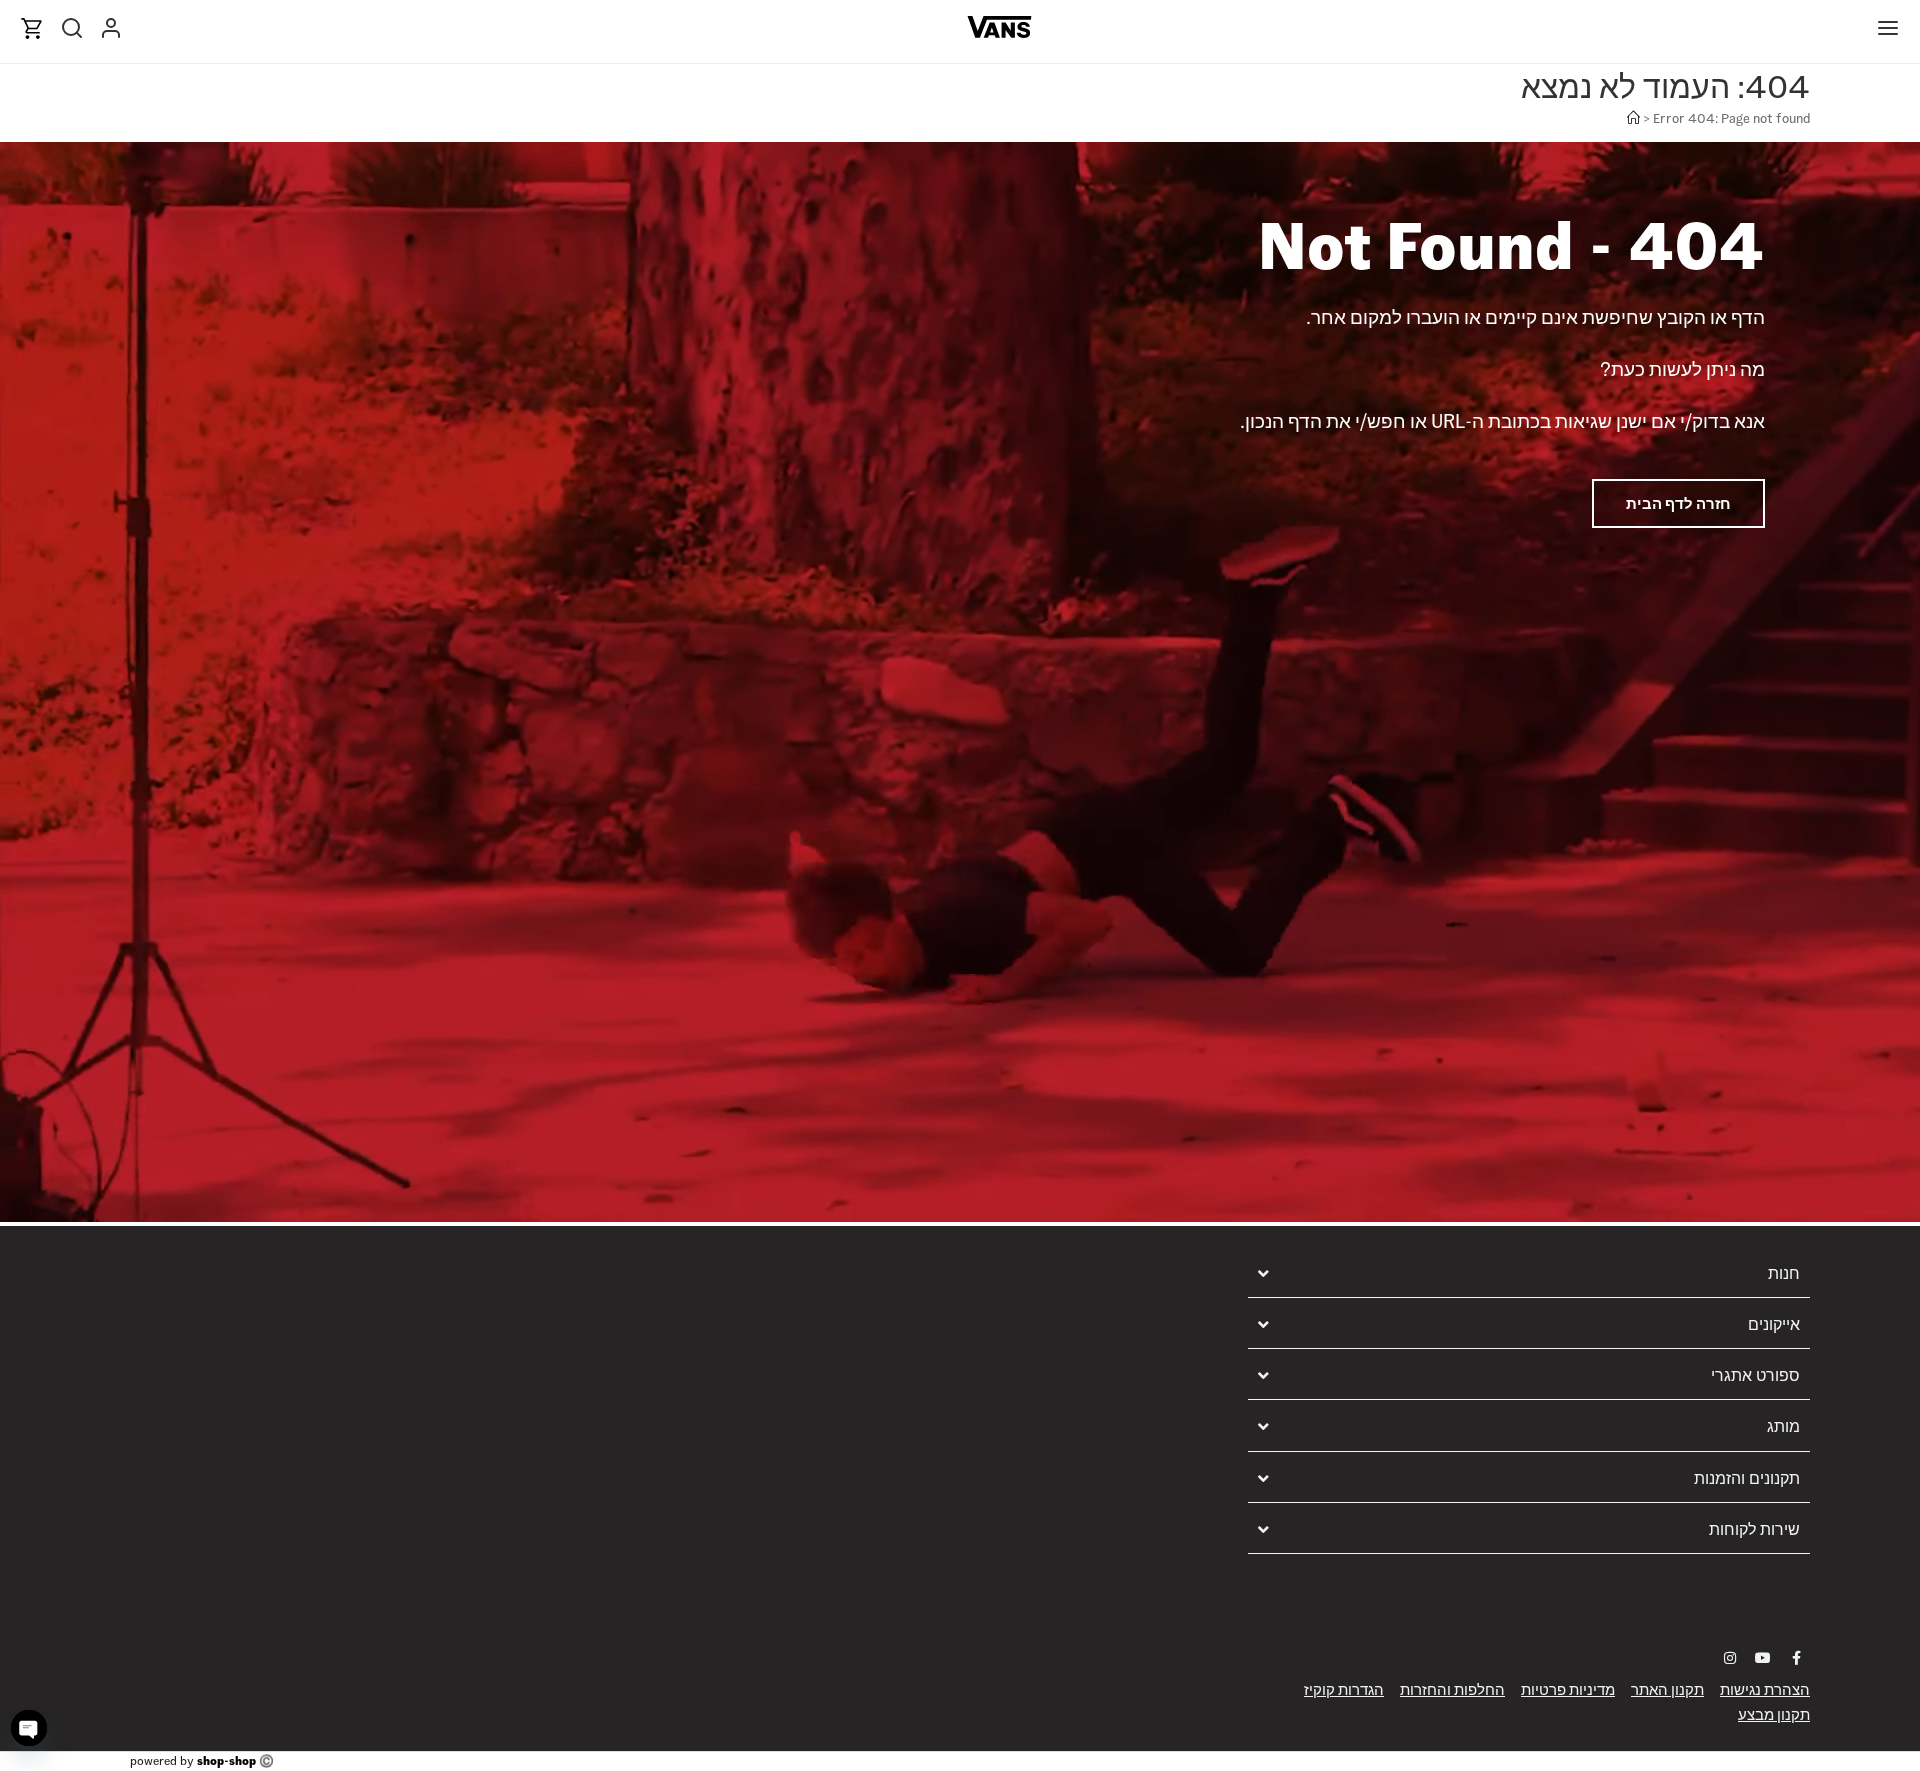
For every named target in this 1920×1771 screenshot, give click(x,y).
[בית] (1633, 118)
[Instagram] (1730, 1658)
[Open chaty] (29, 1728)
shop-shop (226, 1760)
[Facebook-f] (1796, 1658)
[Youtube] (1763, 1658)
